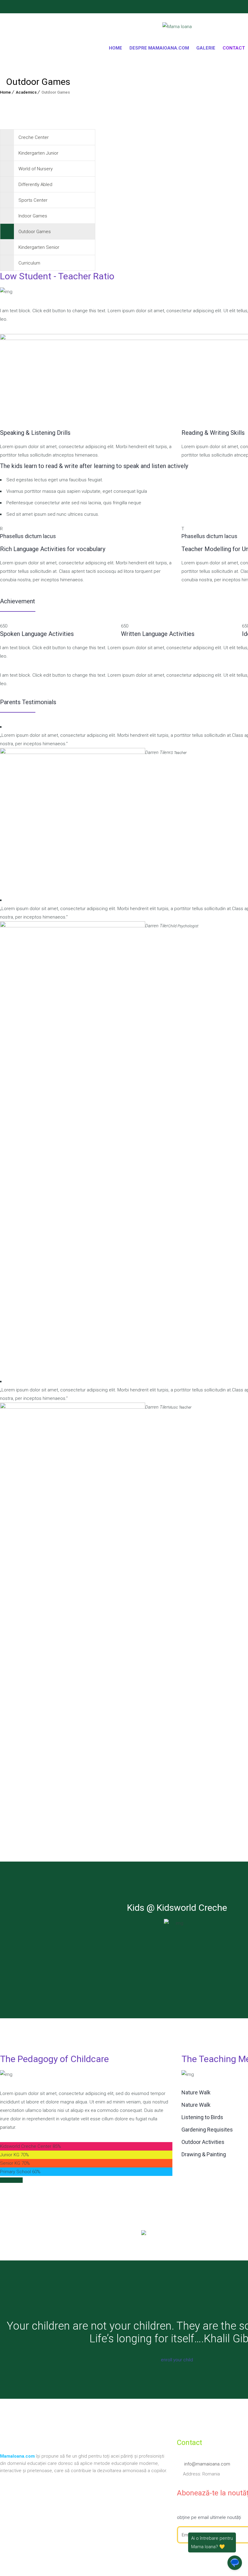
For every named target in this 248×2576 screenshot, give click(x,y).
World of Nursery (36, 169)
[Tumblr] (9, 8)
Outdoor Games (35, 232)
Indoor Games (33, 216)
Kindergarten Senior (39, 247)
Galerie (206, 48)
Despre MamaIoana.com (159, 48)
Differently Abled (35, 184)
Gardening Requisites (207, 2130)
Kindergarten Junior (38, 153)
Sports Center (33, 200)
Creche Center (34, 137)
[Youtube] (2, 8)
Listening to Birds (202, 2117)
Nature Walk (196, 2092)
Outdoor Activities (203, 2142)
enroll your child (177, 2360)
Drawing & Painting (204, 2154)
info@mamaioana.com (207, 2464)
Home (116, 48)
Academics (26, 92)
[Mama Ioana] (177, 28)
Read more (11, 2180)
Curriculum (29, 263)
